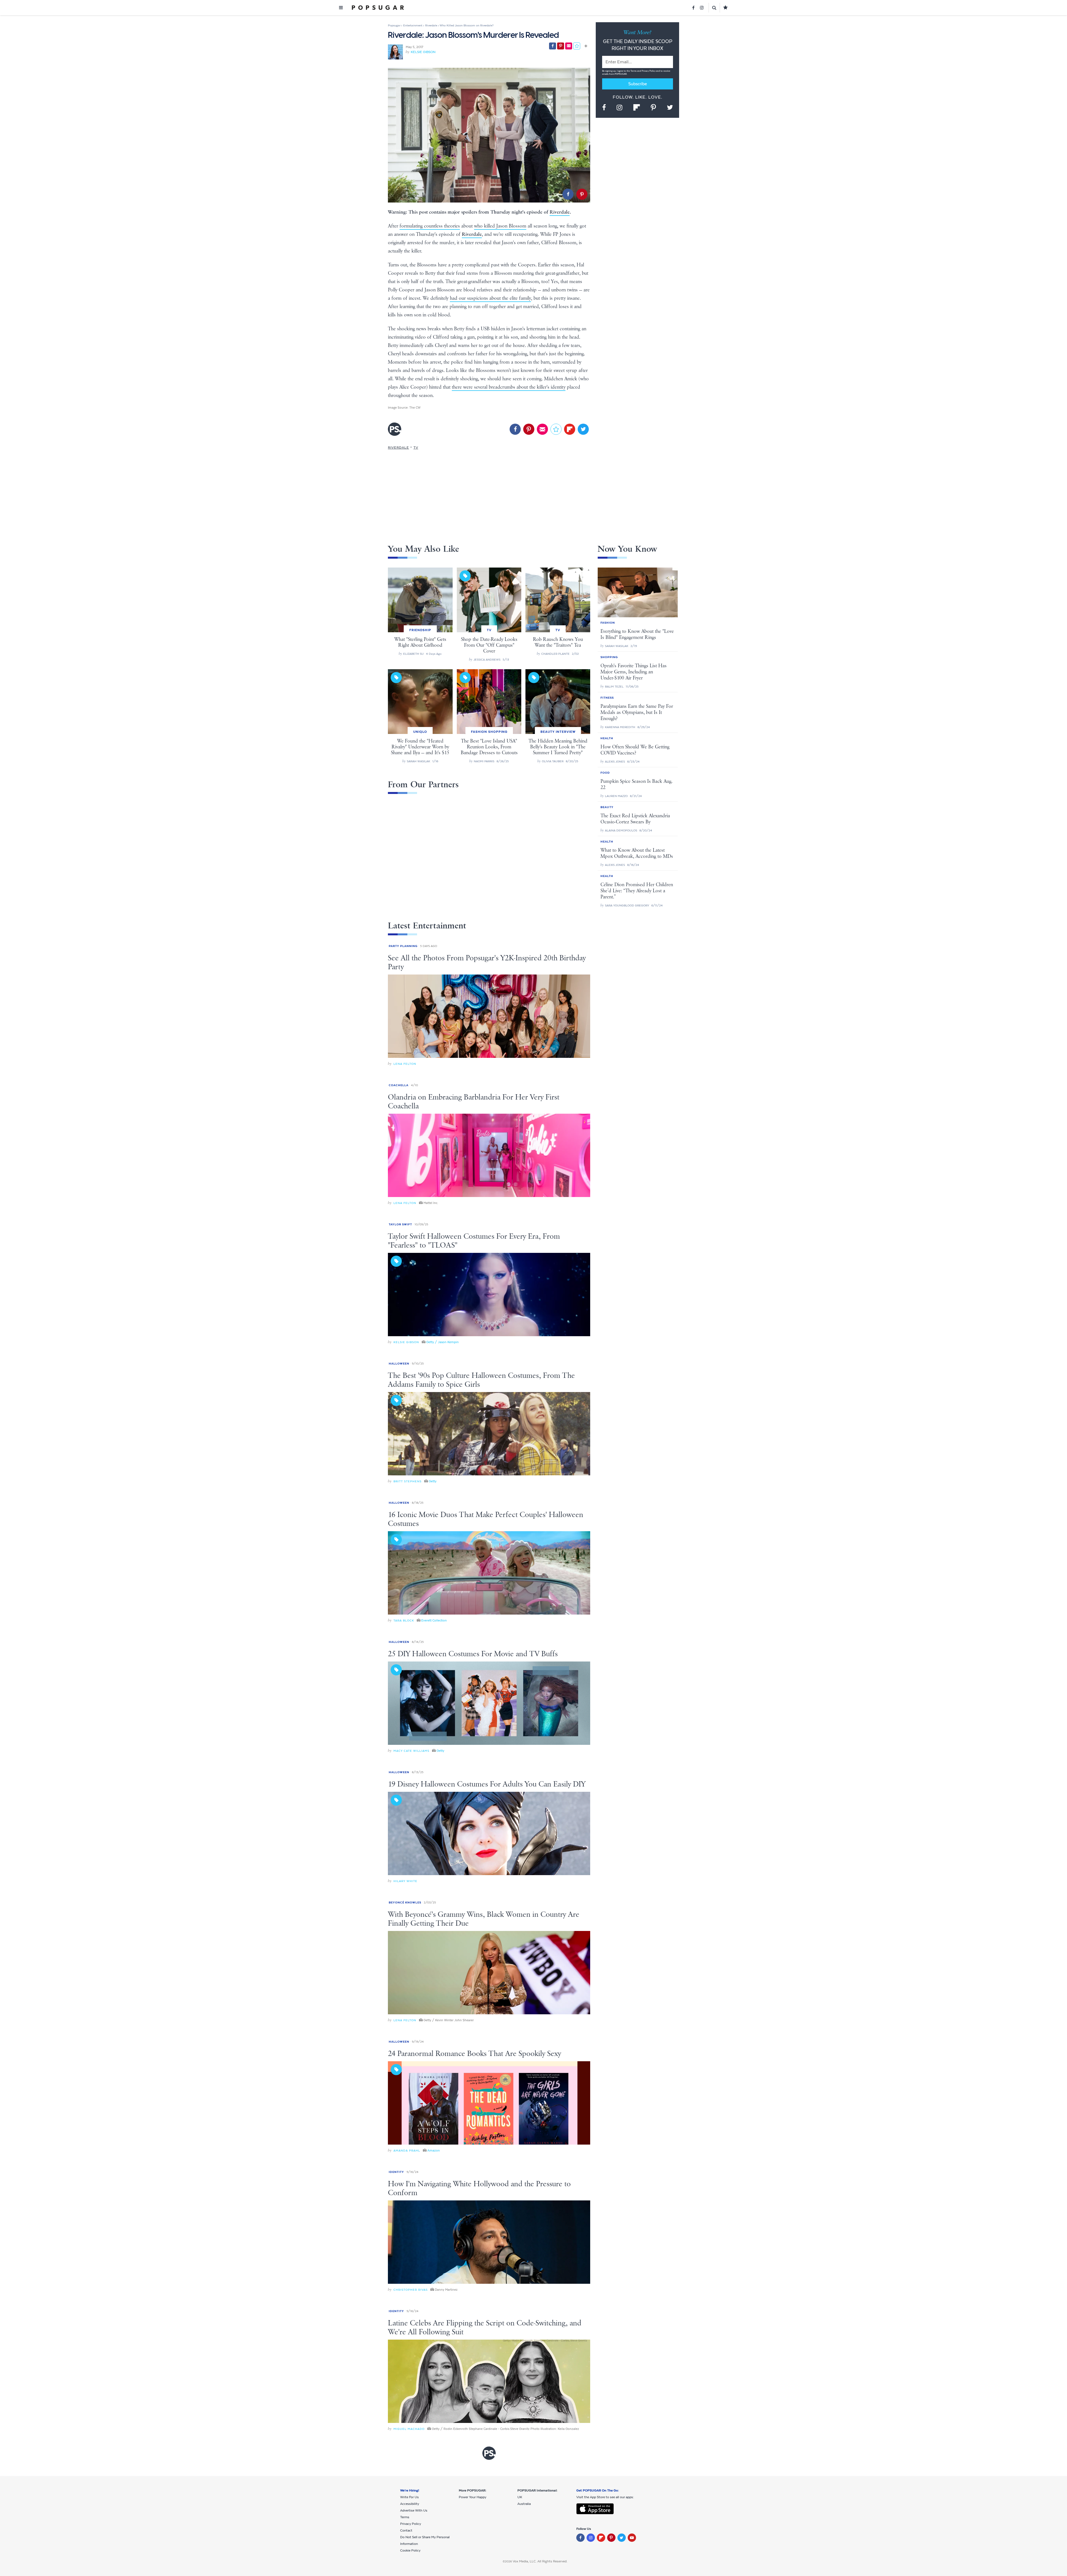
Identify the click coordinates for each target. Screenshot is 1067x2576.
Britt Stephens (407, 1481)
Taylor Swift (400, 1224)
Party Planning (403, 946)
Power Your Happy (473, 2497)
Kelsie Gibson (423, 52)
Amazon (434, 2150)
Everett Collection (434, 1620)
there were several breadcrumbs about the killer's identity (509, 387)
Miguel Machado (409, 2429)
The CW (415, 408)
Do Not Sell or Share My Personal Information (425, 2540)
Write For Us (409, 2497)
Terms (634, 71)
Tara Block (404, 1621)
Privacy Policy (649, 71)
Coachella (399, 1085)
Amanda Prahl (407, 2151)
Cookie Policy (410, 2550)
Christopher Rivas (411, 2290)
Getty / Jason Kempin (442, 1342)
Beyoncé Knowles (405, 1902)
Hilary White (405, 1881)
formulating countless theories (430, 226)
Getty (433, 1481)
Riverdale (560, 212)
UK (520, 2497)
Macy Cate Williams (411, 1751)
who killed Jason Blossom (500, 226)
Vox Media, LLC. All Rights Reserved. (540, 2561)
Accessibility (410, 2504)
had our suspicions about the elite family (490, 298)
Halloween (399, 1364)
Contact (406, 2530)
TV (416, 448)
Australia (524, 2504)
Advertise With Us (414, 2510)
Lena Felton (405, 1064)
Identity (396, 2172)
